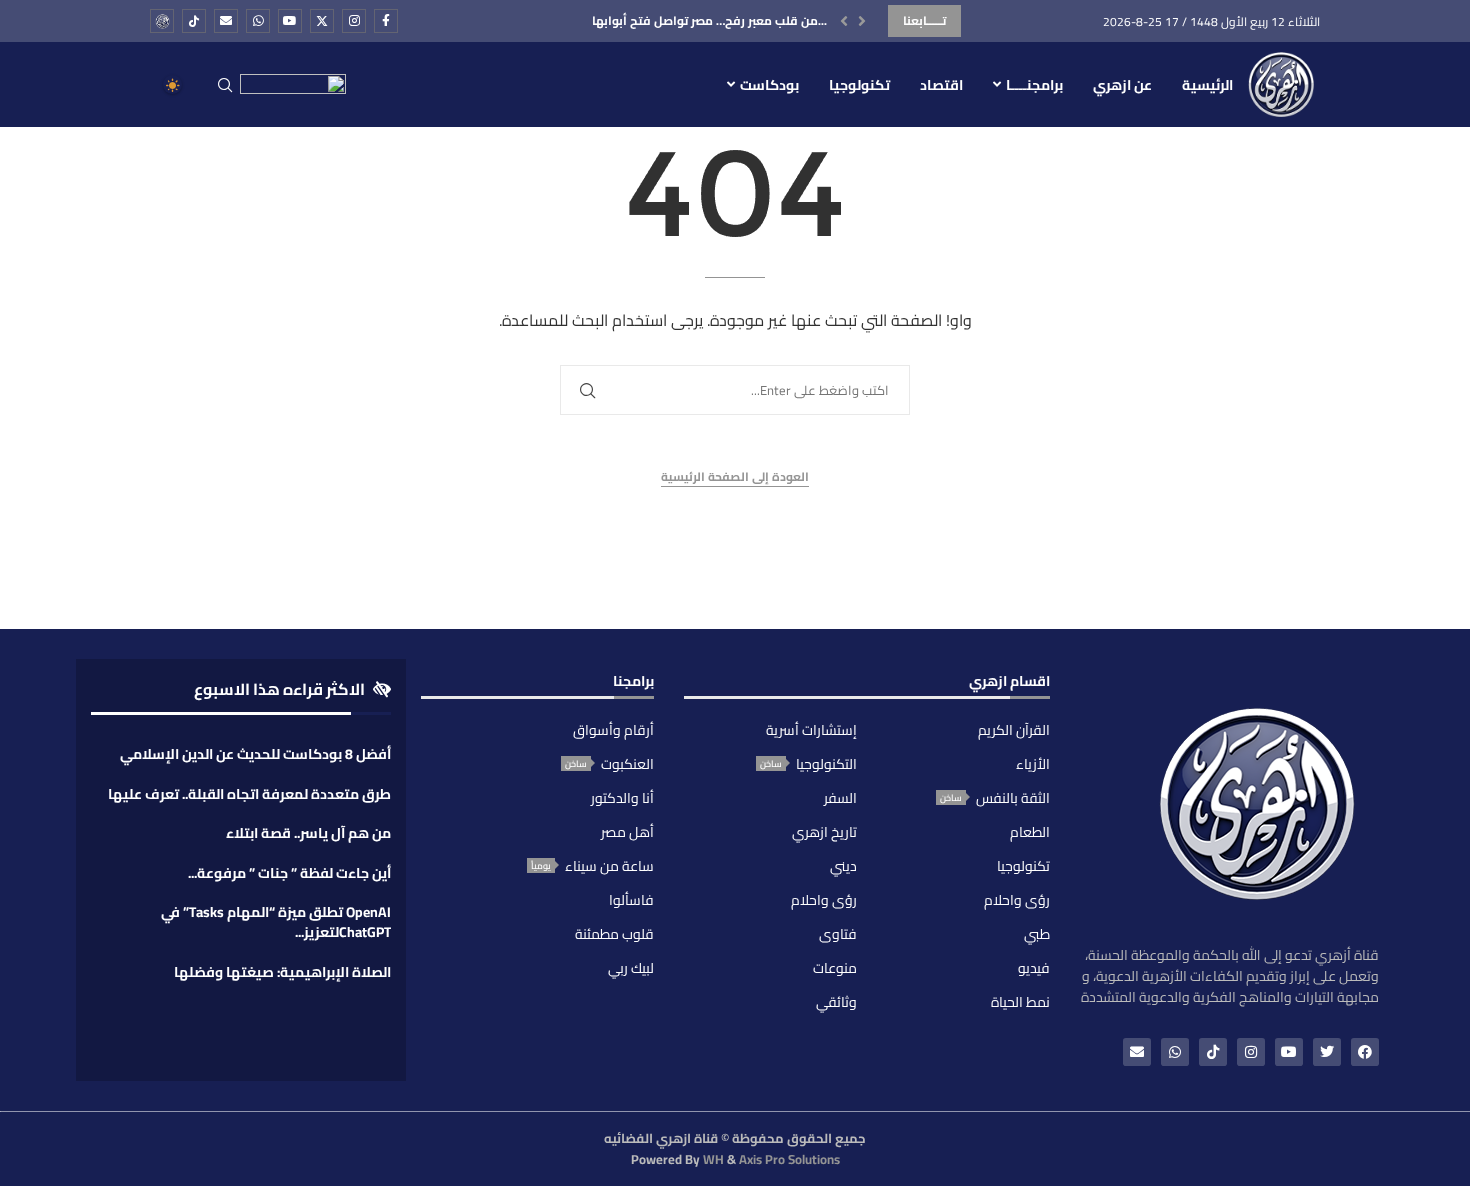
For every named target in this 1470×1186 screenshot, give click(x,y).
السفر (840, 798)
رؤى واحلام (1017, 900)
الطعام (1030, 832)
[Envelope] (1137, 1052)
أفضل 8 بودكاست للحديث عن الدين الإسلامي (255, 754)
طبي (1037, 934)
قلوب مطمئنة (614, 934)
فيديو (1034, 968)
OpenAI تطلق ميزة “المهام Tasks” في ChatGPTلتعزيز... (276, 922)
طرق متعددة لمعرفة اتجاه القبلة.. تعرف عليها (249, 794)
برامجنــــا (1034, 85)
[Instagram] (354, 21)
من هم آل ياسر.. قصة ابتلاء (308, 833)
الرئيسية (1207, 85)
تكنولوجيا (859, 85)
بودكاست (769, 85)
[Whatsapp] (258, 21)
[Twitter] (322, 21)
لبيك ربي (631, 968)
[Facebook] (386, 21)
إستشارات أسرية (811, 730)
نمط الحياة (1020, 1002)
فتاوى (838, 934)
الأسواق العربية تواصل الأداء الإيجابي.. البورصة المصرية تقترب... (659, 20)
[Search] (225, 85)
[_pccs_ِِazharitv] (162, 21)
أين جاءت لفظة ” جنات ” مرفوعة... (289, 873)
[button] (844, 21)
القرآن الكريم (1014, 730)
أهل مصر (627, 832)
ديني (843, 866)
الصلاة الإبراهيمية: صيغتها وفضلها (282, 972)
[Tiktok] (194, 21)
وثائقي (836, 1002)
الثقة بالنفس (1013, 798)
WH (713, 1159)
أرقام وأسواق (613, 730)
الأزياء (1033, 764)
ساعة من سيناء (609, 866)
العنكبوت (627, 764)
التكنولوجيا (826, 764)
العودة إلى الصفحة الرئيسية (735, 477)
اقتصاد (941, 85)
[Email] (226, 21)
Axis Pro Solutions (789, 1159)
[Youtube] (290, 21)
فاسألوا (631, 900)
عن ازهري (1122, 85)
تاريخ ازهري (824, 832)
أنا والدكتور (622, 798)
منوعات (835, 968)
